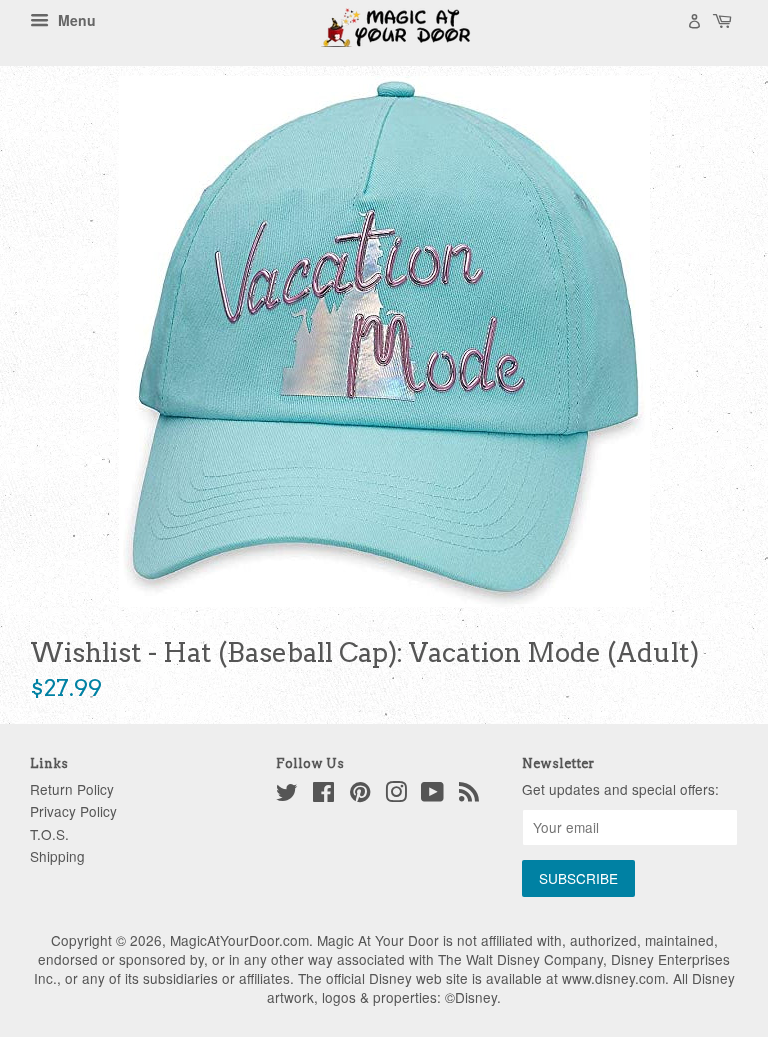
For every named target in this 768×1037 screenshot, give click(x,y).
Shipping (57, 856)
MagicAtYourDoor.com (239, 940)
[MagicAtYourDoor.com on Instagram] (396, 795)
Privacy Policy (73, 811)
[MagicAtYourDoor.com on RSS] (469, 795)
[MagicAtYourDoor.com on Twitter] (287, 795)
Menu (75, 20)
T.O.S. (49, 834)
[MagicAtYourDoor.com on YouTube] (432, 795)
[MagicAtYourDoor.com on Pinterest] (360, 795)
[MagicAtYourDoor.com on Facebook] (323, 795)
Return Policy (72, 789)
